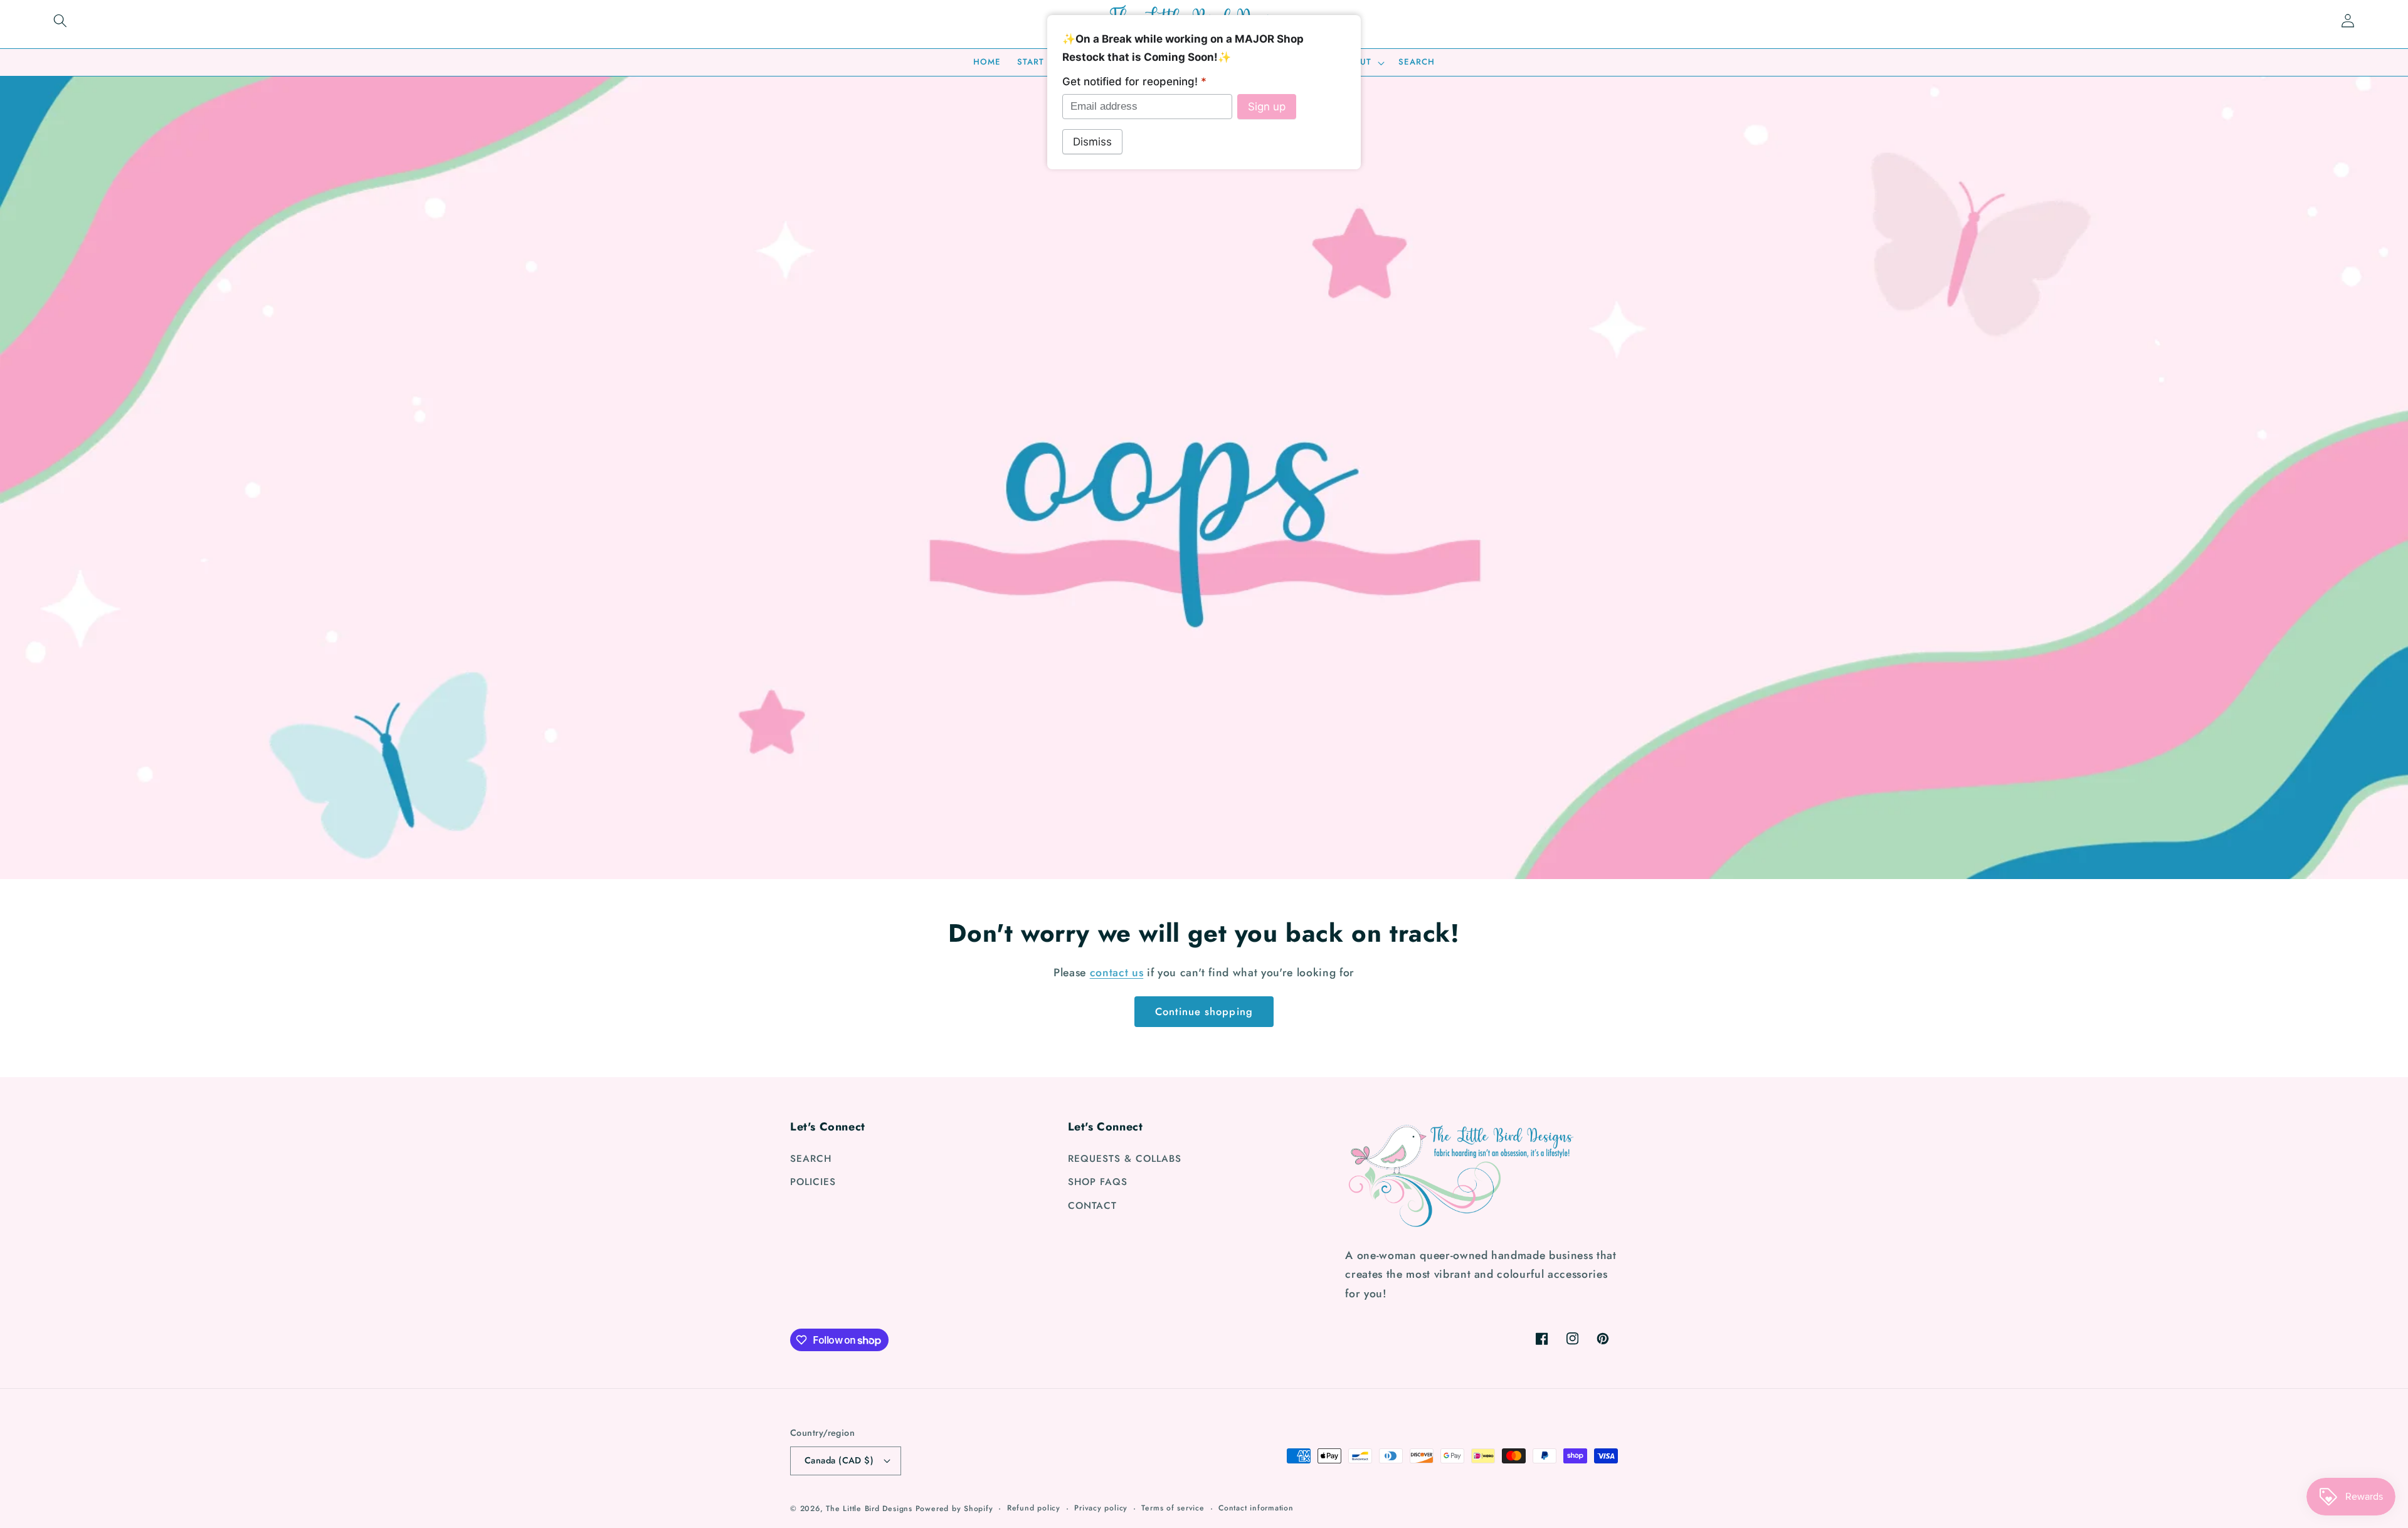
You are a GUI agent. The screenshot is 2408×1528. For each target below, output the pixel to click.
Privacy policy (1101, 1508)
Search (811, 1159)
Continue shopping (1204, 1011)
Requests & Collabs (1125, 1159)
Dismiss (1092, 142)
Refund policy (1034, 1508)
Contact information (1256, 1508)
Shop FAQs (1098, 1182)
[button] (60, 21)
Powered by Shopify (954, 1509)
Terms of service (1173, 1508)
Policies (813, 1182)
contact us (1117, 972)
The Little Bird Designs (869, 1509)
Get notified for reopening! (1134, 82)
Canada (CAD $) (839, 1460)
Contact (1092, 1206)
